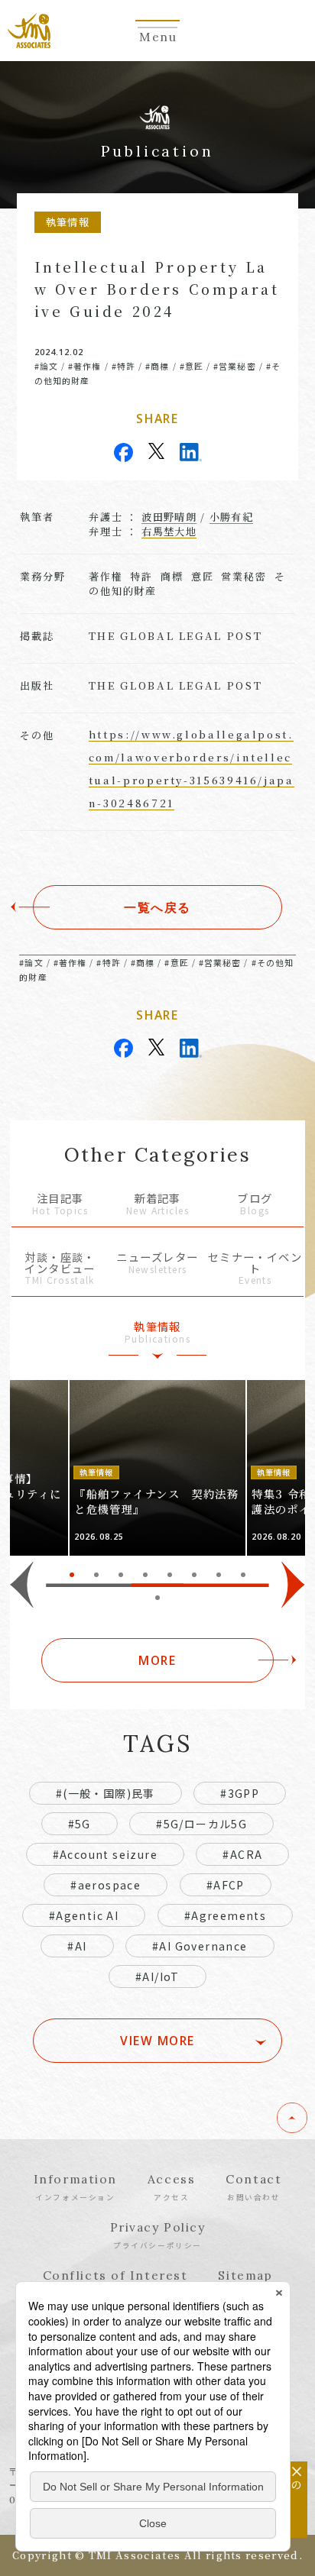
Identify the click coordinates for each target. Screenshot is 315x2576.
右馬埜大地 (169, 531)
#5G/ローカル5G (201, 1824)
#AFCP (226, 1885)
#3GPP (240, 1793)
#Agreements (225, 1915)
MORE (157, 1660)
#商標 (157, 366)
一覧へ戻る (157, 907)
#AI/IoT (157, 1976)
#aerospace (106, 1885)
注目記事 (60, 1205)
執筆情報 (157, 1333)
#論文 (46, 366)
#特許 (123, 366)
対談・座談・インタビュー (60, 1269)
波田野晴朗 (169, 517)
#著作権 (84, 366)
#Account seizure (105, 1854)
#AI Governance (200, 1946)
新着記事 (157, 1205)
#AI (77, 1946)
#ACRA (242, 1854)
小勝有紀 (231, 517)
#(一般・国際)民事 (106, 1793)
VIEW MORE (157, 2041)
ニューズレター (157, 1264)
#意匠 (192, 366)
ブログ (255, 1205)
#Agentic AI (84, 1915)
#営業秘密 (234, 366)
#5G (80, 1824)
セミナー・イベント (255, 1269)
